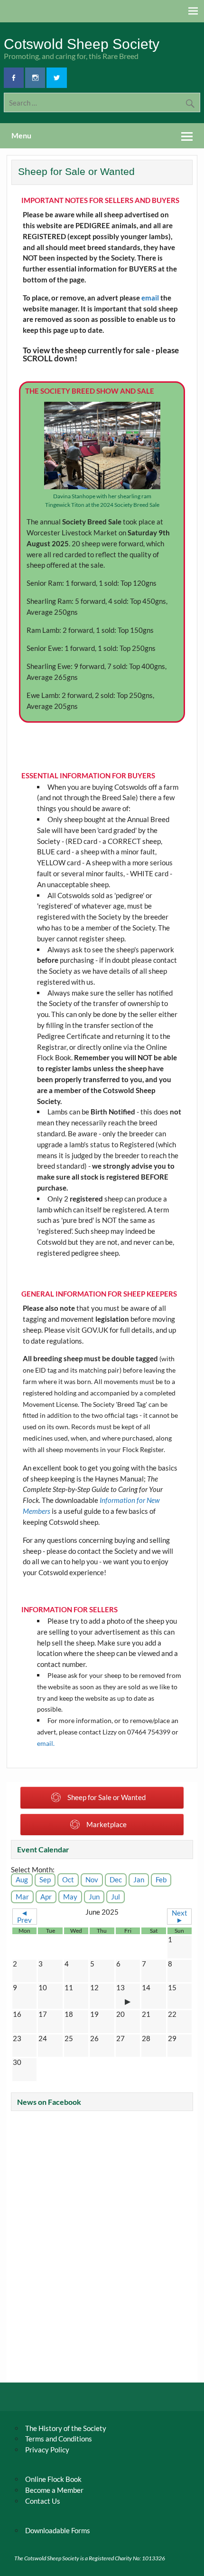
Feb (161, 1879)
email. (46, 1743)
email (150, 298)
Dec (116, 1879)
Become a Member (54, 2490)
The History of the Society (66, 2428)
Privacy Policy (47, 2450)
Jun (94, 1897)
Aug (22, 1879)
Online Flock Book (53, 2479)
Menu (21, 135)
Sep (45, 1879)
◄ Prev (24, 1916)
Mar (22, 1897)
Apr (46, 1897)
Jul (116, 1897)
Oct (68, 1879)
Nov (92, 1879)
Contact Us (43, 2501)
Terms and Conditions (59, 2439)
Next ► (180, 1916)
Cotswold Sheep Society (82, 44)
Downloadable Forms (58, 2530)
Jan (139, 1879)
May (70, 1897)
